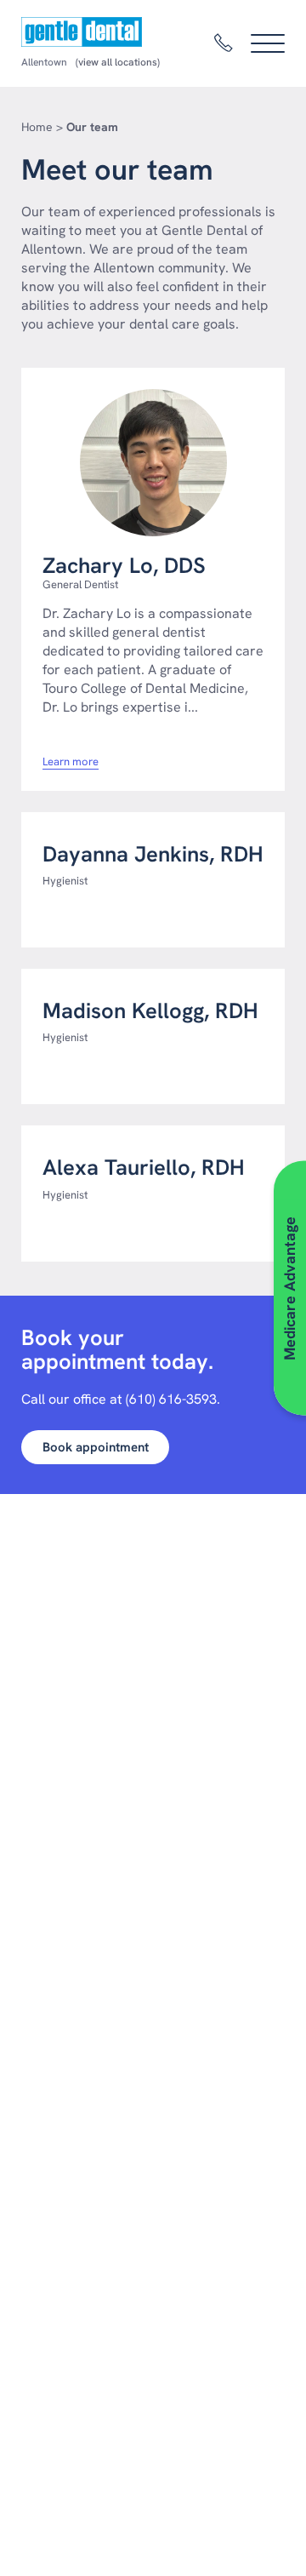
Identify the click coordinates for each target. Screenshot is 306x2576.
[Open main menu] (268, 43)
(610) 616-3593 (171, 1399)
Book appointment (96, 1447)
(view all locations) (118, 62)
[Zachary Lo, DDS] (153, 463)
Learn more (71, 762)
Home (37, 127)
